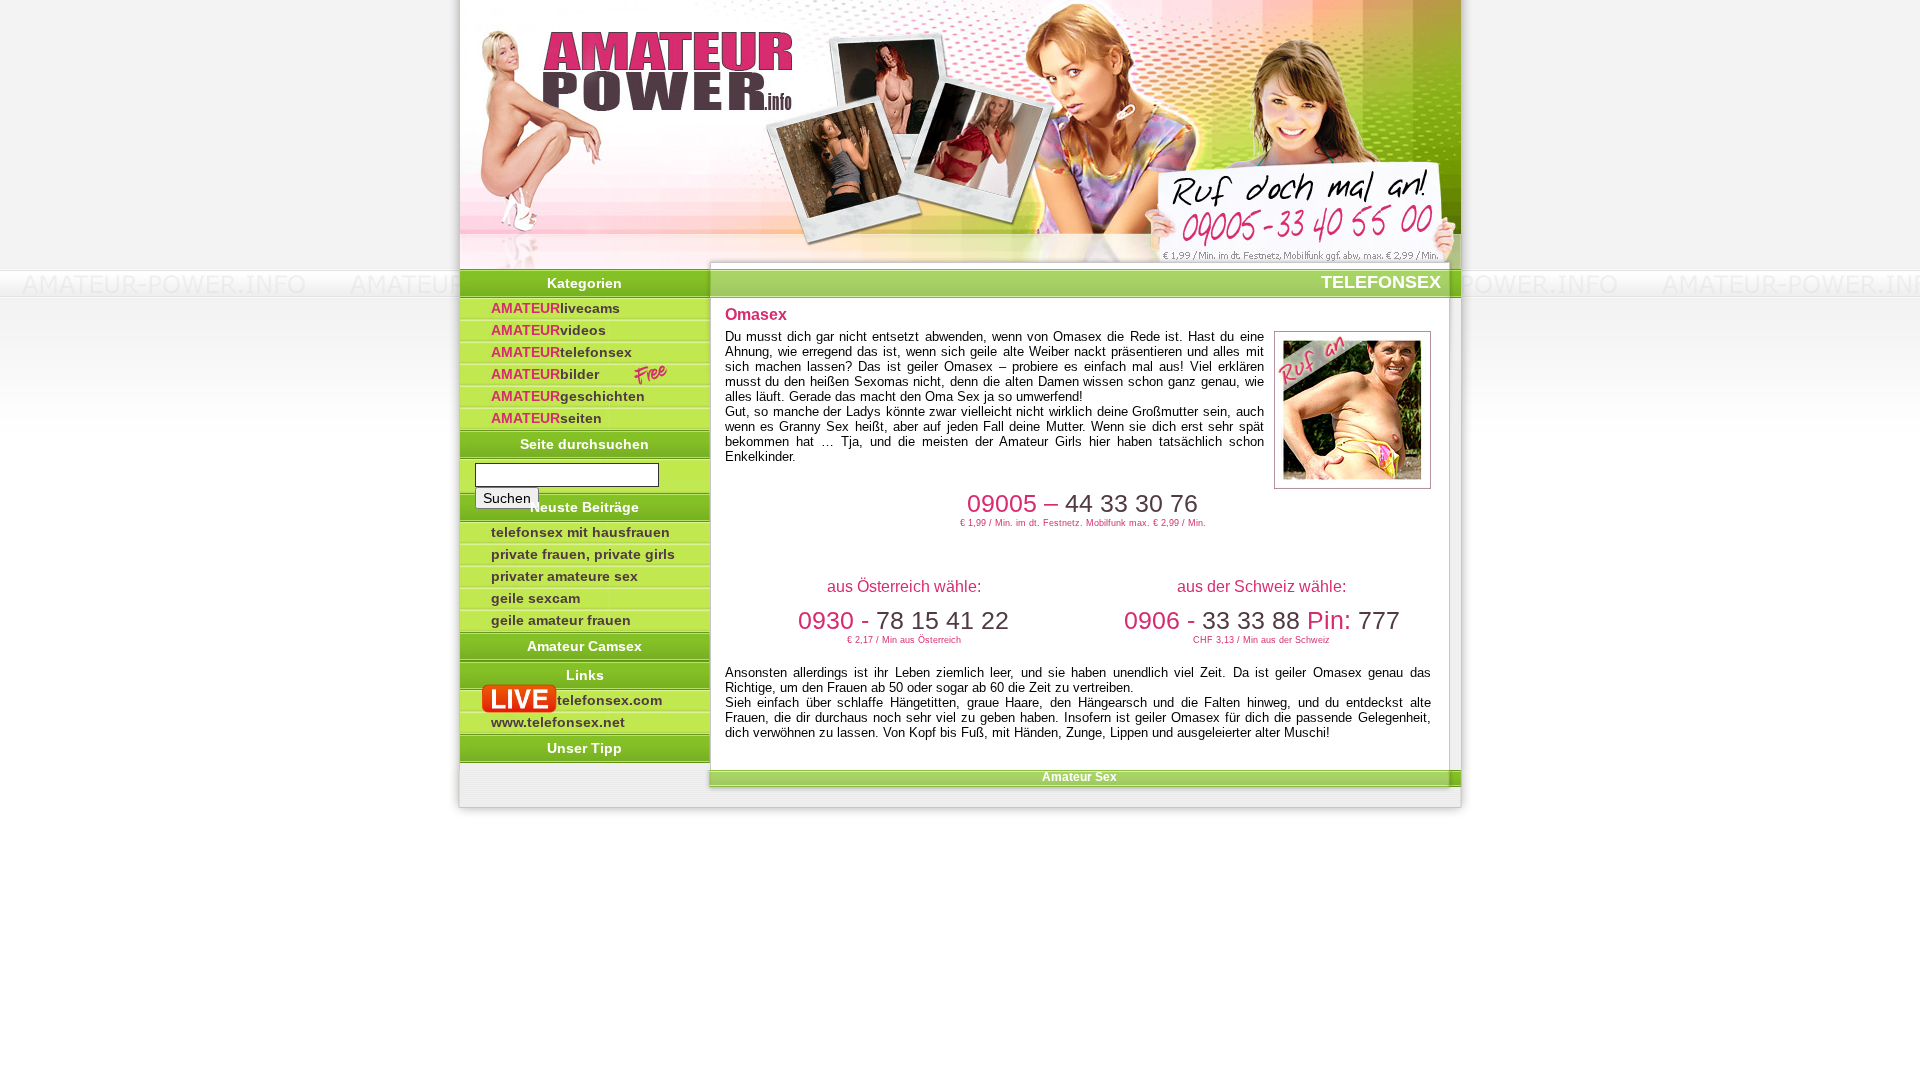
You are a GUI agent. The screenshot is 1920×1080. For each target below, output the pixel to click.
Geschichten (568, 396)
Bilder (545, 374)
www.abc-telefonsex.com (576, 700)
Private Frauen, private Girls (583, 554)
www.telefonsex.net (558, 722)
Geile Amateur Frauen (561, 620)
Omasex (756, 314)
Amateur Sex (1079, 777)
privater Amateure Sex (564, 576)
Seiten (546, 418)
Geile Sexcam (535, 598)
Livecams (555, 308)
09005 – (1082, 503)
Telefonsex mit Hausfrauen (580, 532)
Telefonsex (561, 352)
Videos (548, 330)
